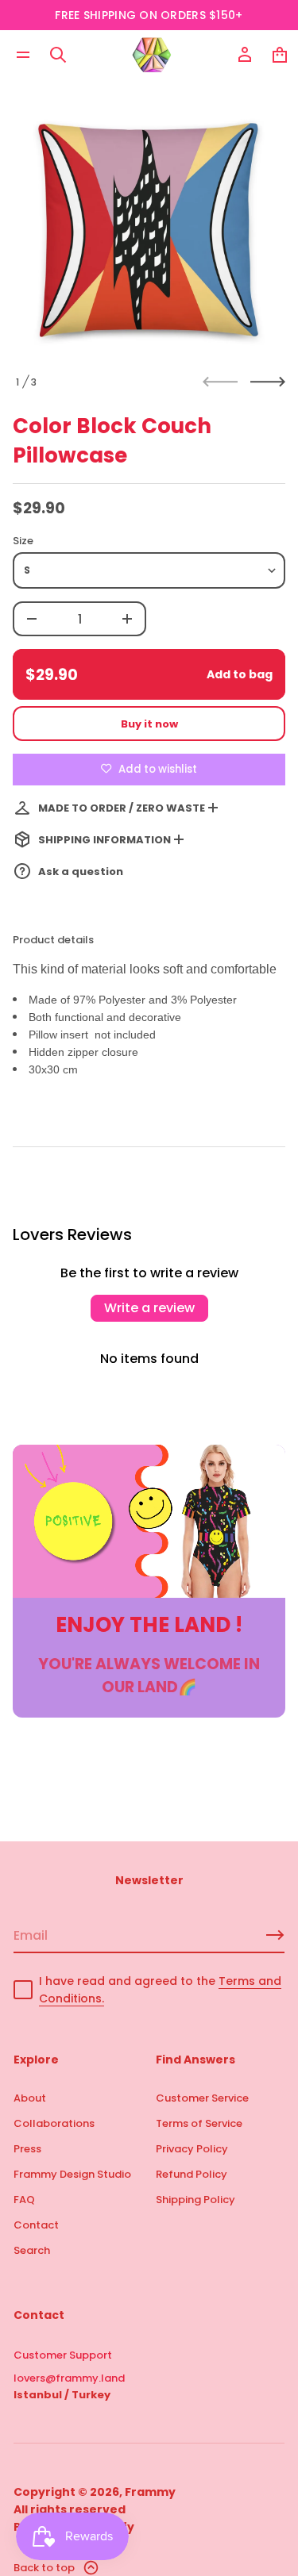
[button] (58, 55)
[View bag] (280, 55)
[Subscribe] (275, 1935)
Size (23, 541)
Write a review (149, 1308)
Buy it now (149, 724)
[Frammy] (152, 55)
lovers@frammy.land (69, 2378)
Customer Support (63, 2355)
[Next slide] (268, 382)
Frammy (150, 2492)
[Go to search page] (58, 55)
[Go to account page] (245, 55)
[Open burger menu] (23, 55)
